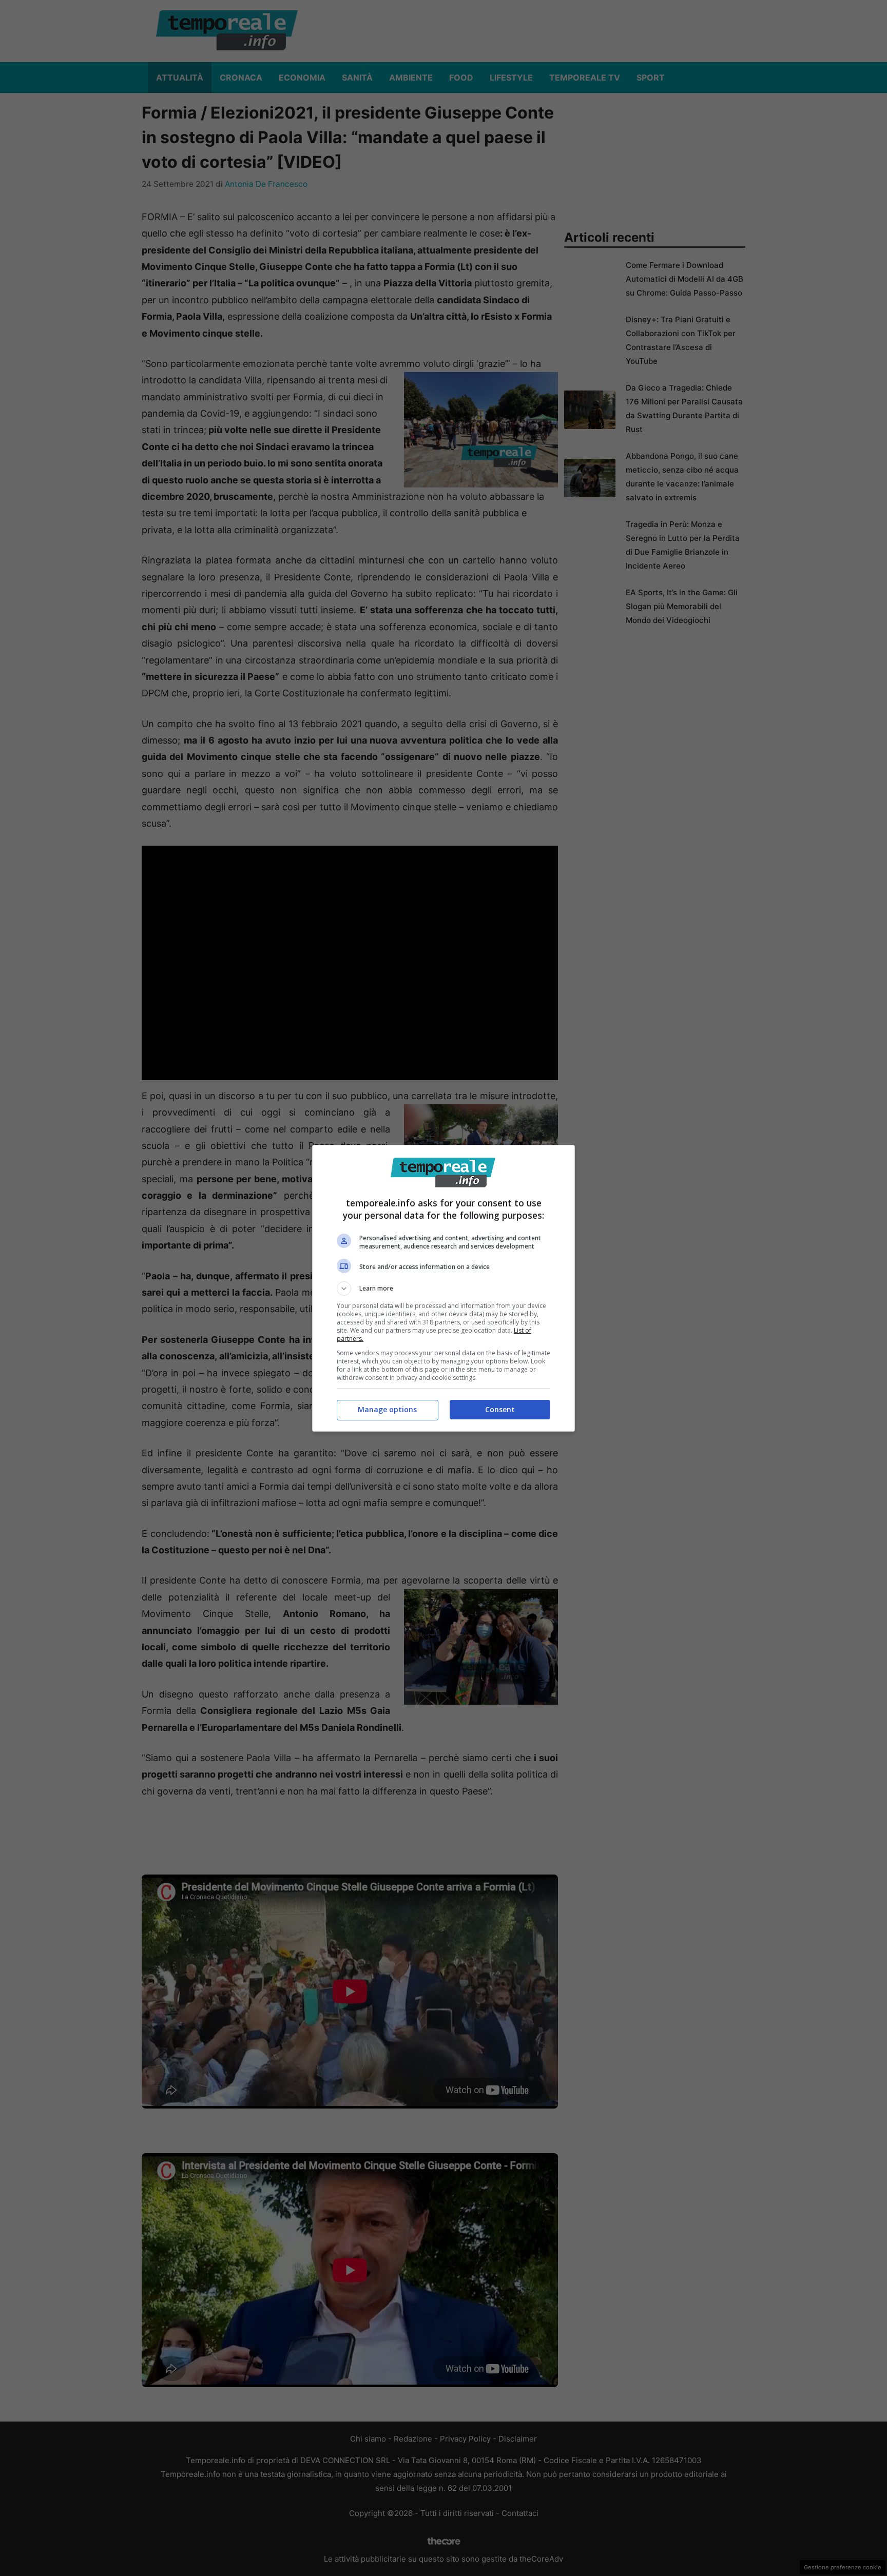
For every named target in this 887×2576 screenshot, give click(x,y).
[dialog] (444, 1288)
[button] (444, 1289)
